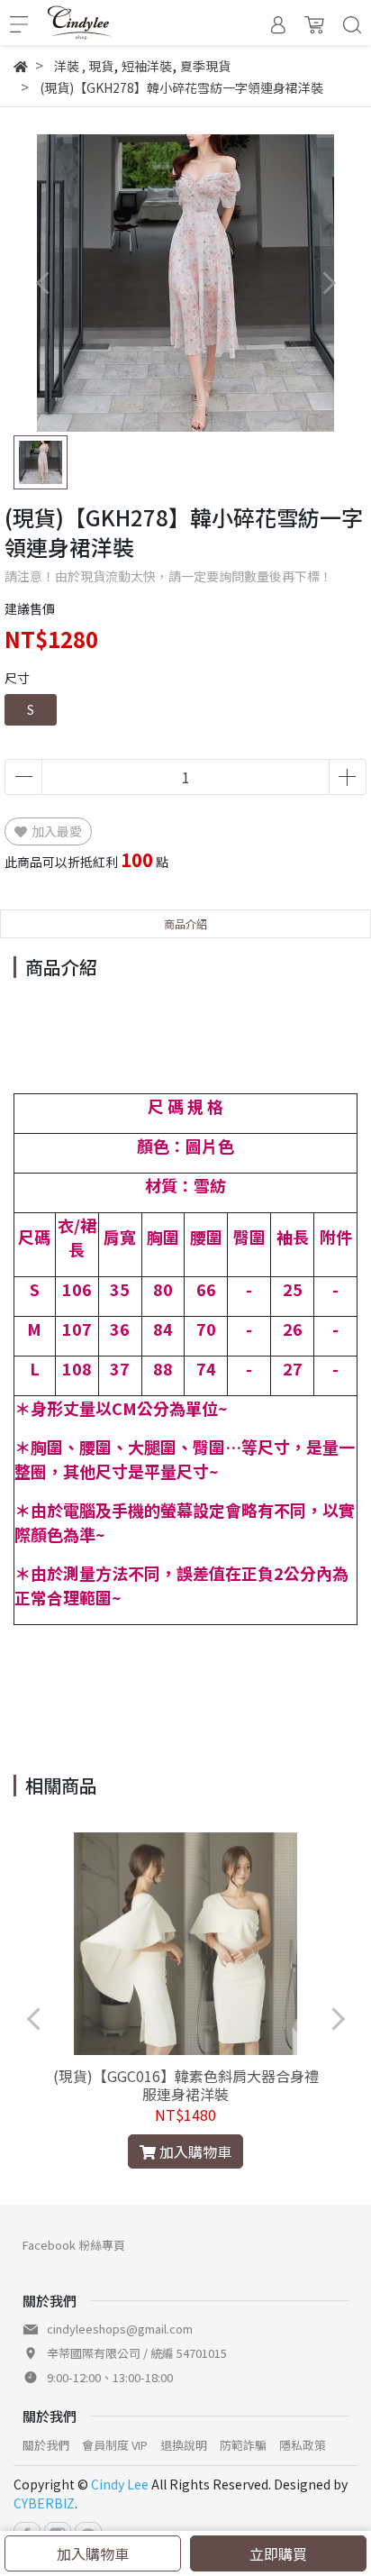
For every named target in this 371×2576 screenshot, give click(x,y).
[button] (328, 283)
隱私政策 (303, 2445)
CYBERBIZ (44, 2503)
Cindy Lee (120, 2484)
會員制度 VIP (115, 2445)
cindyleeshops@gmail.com (120, 2329)
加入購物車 (93, 2553)
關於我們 (46, 2445)
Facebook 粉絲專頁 (74, 2245)
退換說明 (184, 2445)
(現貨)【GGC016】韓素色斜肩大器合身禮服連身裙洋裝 (186, 2085)
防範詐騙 (243, 2445)
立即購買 (278, 2553)
